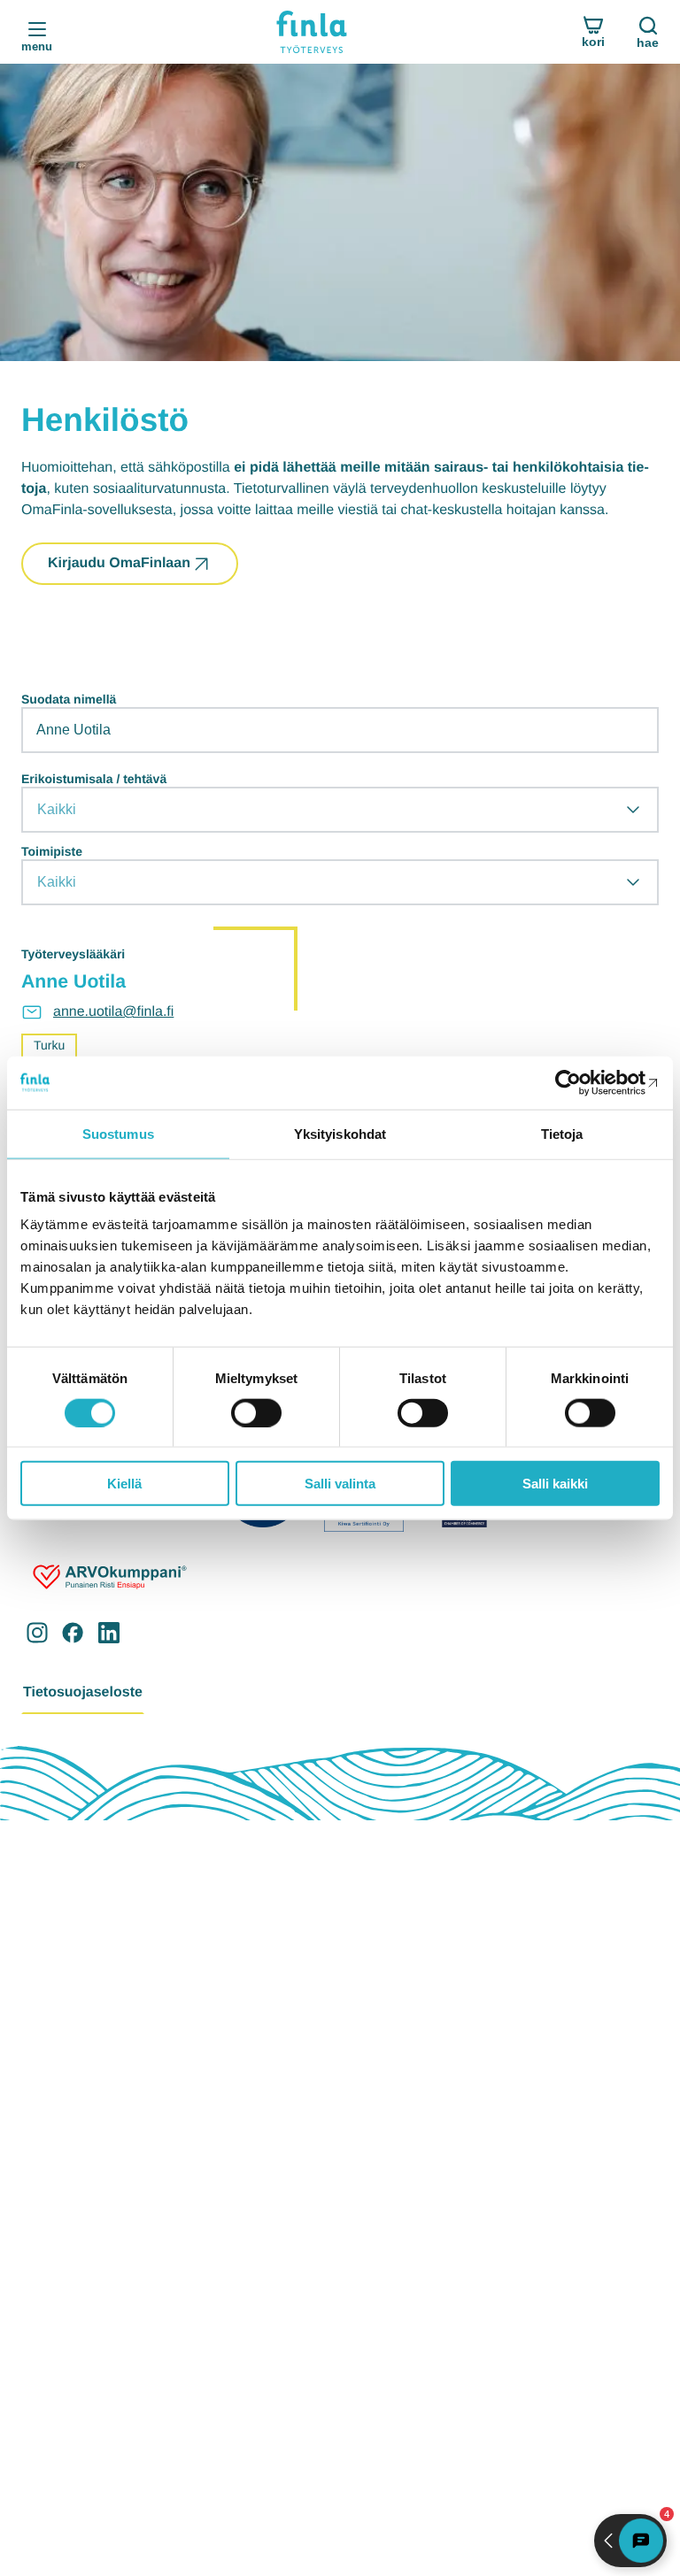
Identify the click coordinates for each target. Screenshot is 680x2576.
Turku (49, 1045)
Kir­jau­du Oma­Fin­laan (119, 563)
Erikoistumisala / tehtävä (94, 779)
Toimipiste (52, 851)
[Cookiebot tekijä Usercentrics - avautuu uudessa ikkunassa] (582, 1082)
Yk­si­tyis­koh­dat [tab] (340, 1133)
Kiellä (124, 1484)
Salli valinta (340, 1484)
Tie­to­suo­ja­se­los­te (83, 1692)
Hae (648, 42)
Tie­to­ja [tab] (562, 1133)
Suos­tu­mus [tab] (118, 1133)
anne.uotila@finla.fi (113, 1012)
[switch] (256, 1412)
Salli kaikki (555, 1484)
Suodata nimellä (69, 699)
